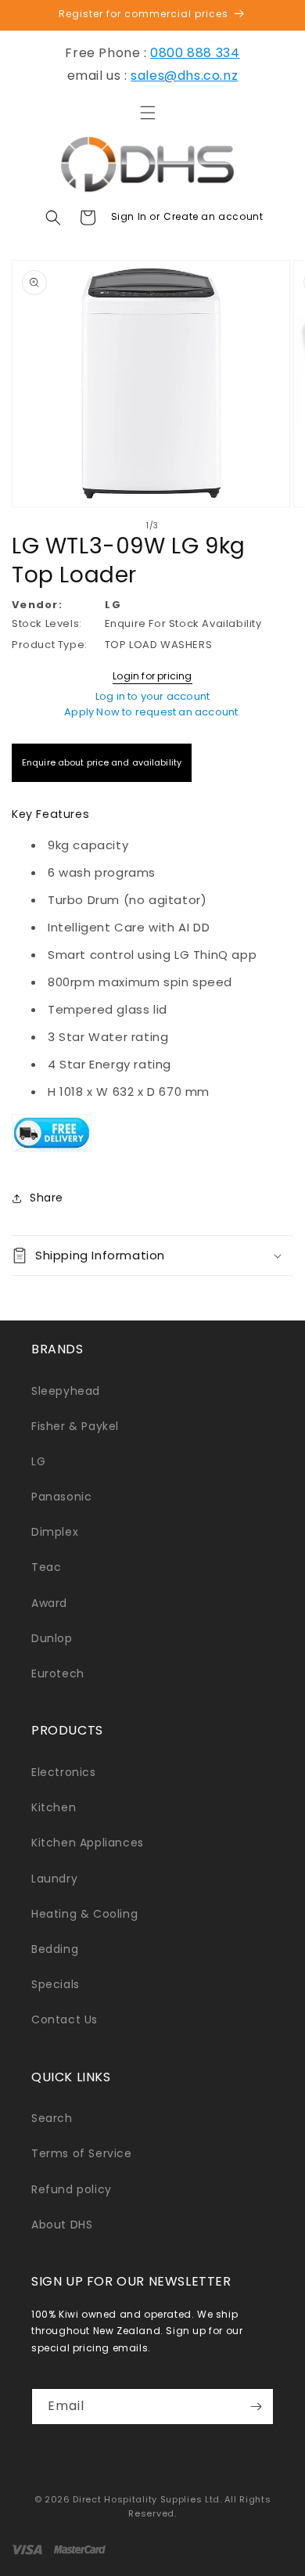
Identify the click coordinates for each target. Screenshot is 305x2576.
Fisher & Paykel (75, 1426)
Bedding (55, 1949)
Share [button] (47, 1198)
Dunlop (52, 1638)
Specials (56, 1984)
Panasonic (61, 1497)
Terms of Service (82, 2153)
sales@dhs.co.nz (184, 76)
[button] (148, 113)
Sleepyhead (66, 1391)
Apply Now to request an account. (152, 712)
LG (38, 1461)
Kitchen (54, 1807)
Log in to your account (152, 696)
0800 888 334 (195, 53)
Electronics (64, 1772)
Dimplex (55, 1532)
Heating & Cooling (84, 1914)
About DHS (62, 2225)
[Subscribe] (256, 2407)
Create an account (213, 216)
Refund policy (72, 2189)
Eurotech (58, 1673)
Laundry (54, 1879)
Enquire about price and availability (102, 762)
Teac (46, 1567)
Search (52, 2118)
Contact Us (65, 2019)
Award (49, 1603)
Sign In (131, 216)
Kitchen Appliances (88, 1843)
